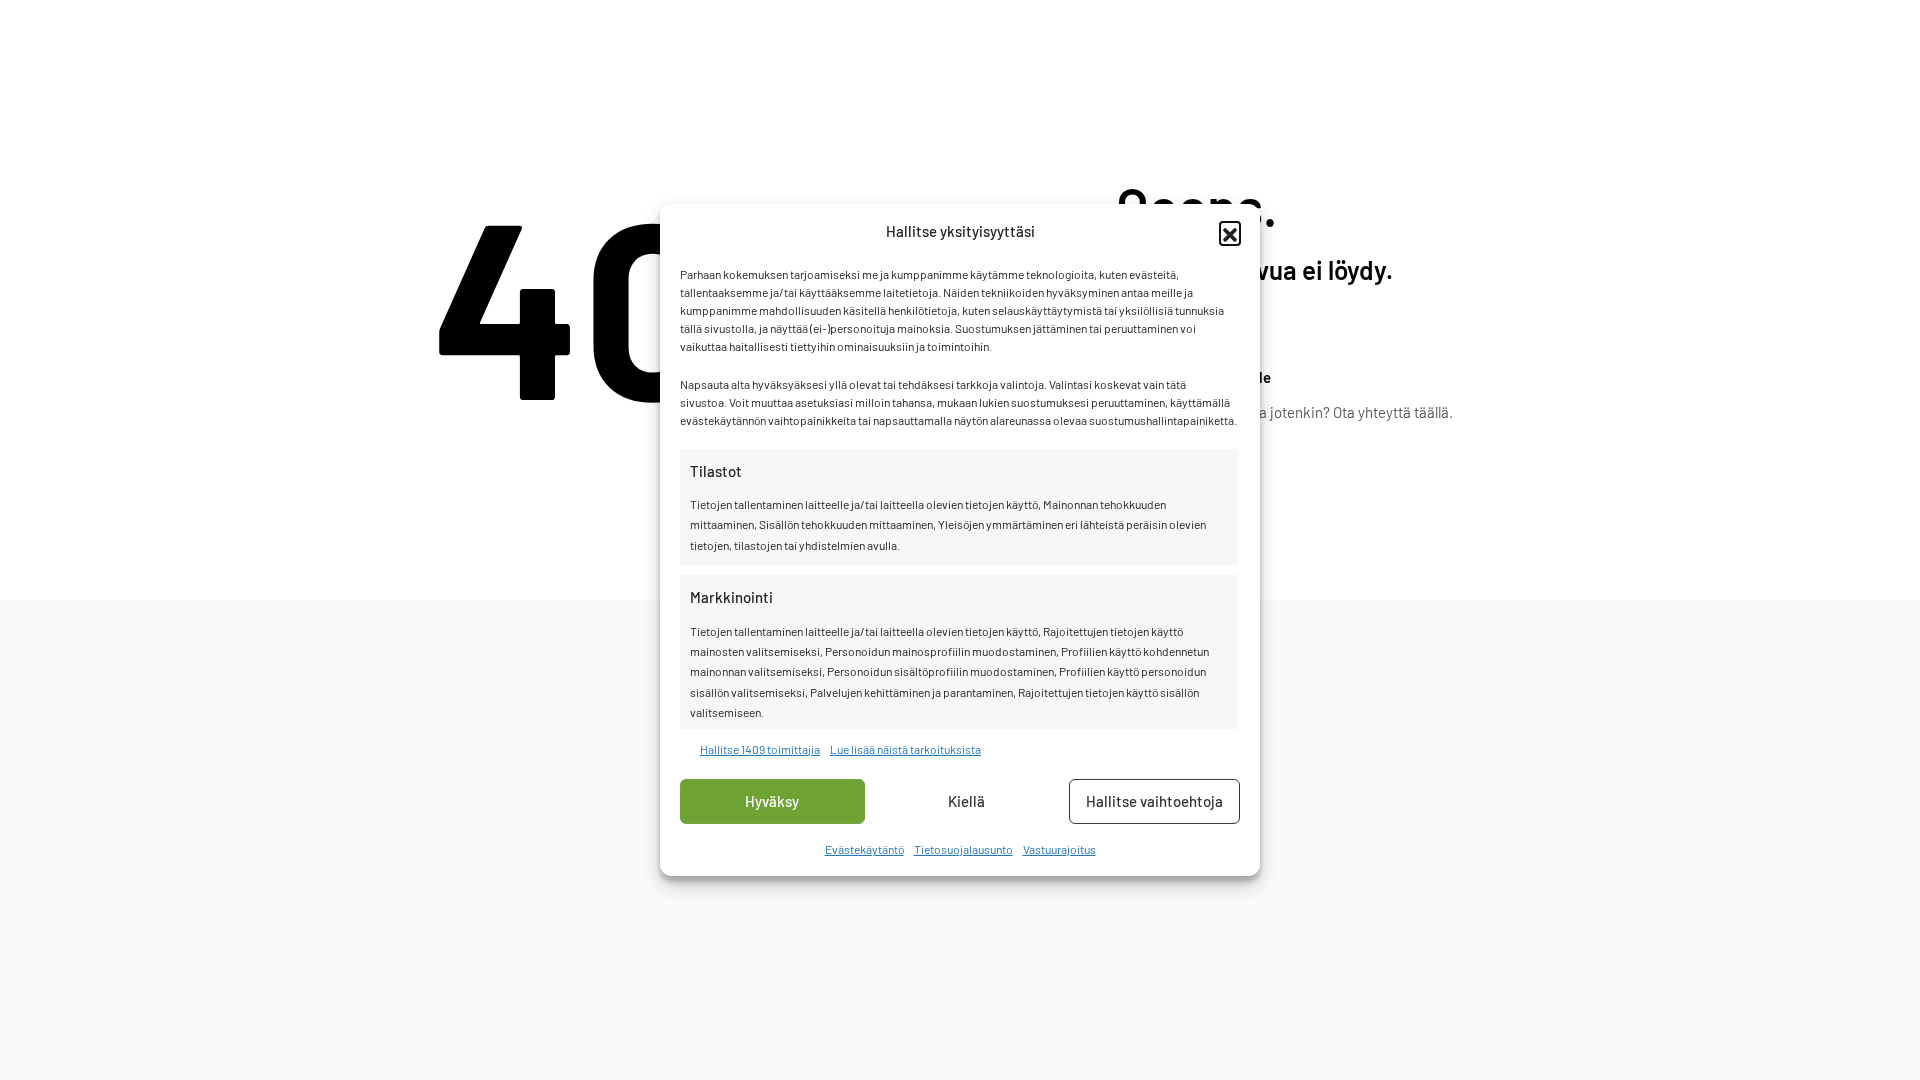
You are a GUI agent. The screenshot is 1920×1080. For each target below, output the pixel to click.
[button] (1230, 232)
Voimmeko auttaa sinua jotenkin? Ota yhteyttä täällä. (1284, 412)
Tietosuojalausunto (963, 849)
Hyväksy (772, 801)
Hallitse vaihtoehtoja (1154, 801)
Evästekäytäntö (864, 849)
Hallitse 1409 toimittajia (760, 748)
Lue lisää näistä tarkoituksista (905, 748)
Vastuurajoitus (1059, 849)
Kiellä (966, 801)
